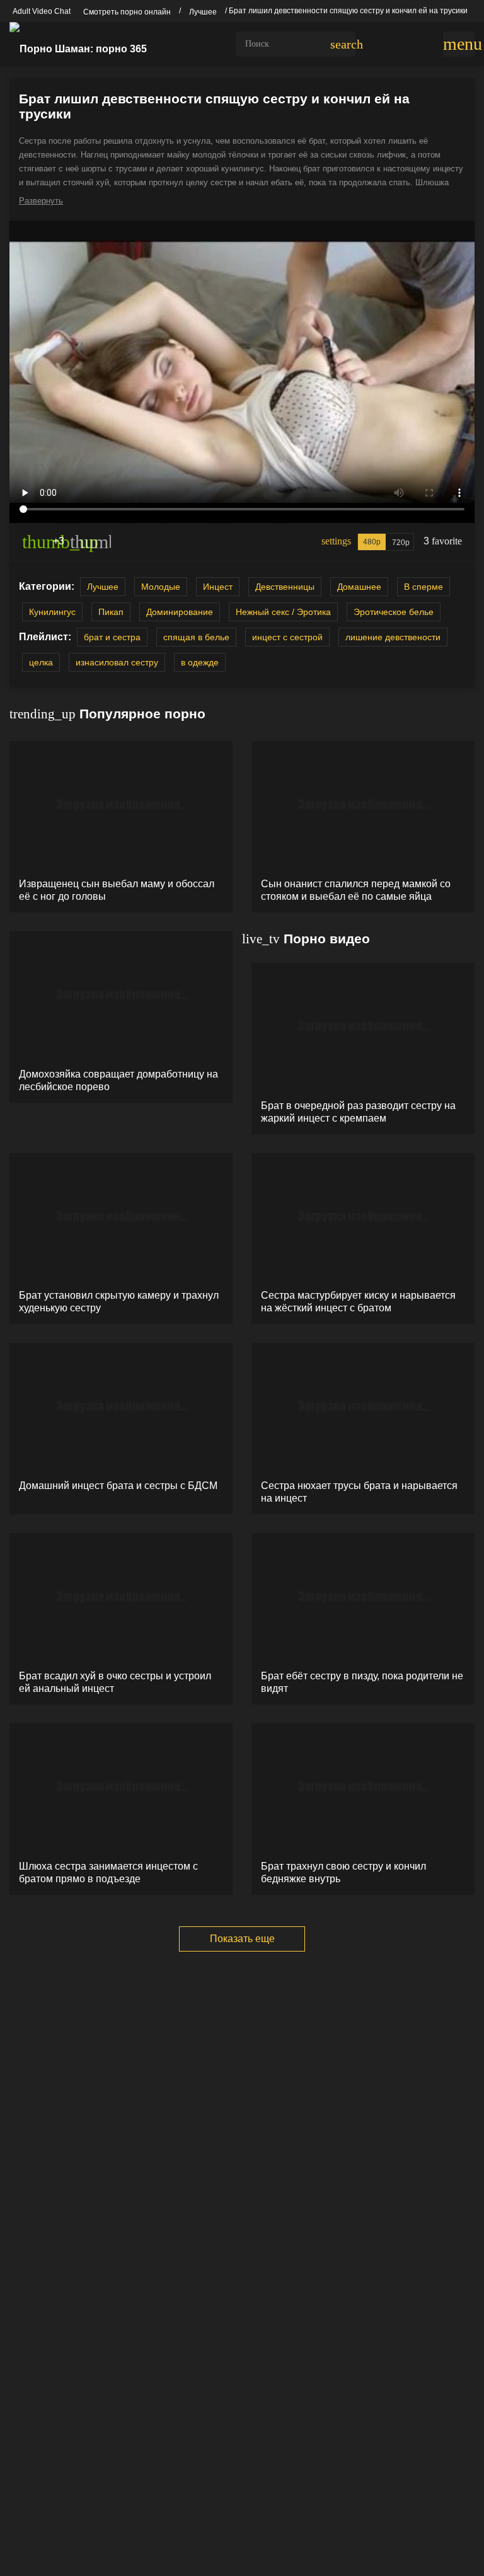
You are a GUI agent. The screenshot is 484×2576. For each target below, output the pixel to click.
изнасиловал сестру (117, 662)
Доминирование (180, 612)
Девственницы (285, 587)
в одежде (200, 662)
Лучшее (103, 587)
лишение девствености (393, 637)
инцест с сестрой (287, 637)
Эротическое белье (394, 612)
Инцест (218, 587)
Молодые (161, 587)
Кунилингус (52, 612)
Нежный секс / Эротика (283, 612)
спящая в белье (196, 637)
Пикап (111, 612)
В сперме (423, 587)
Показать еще (242, 1939)
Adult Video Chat (42, 11)
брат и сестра (112, 637)
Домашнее (359, 587)
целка (41, 662)
